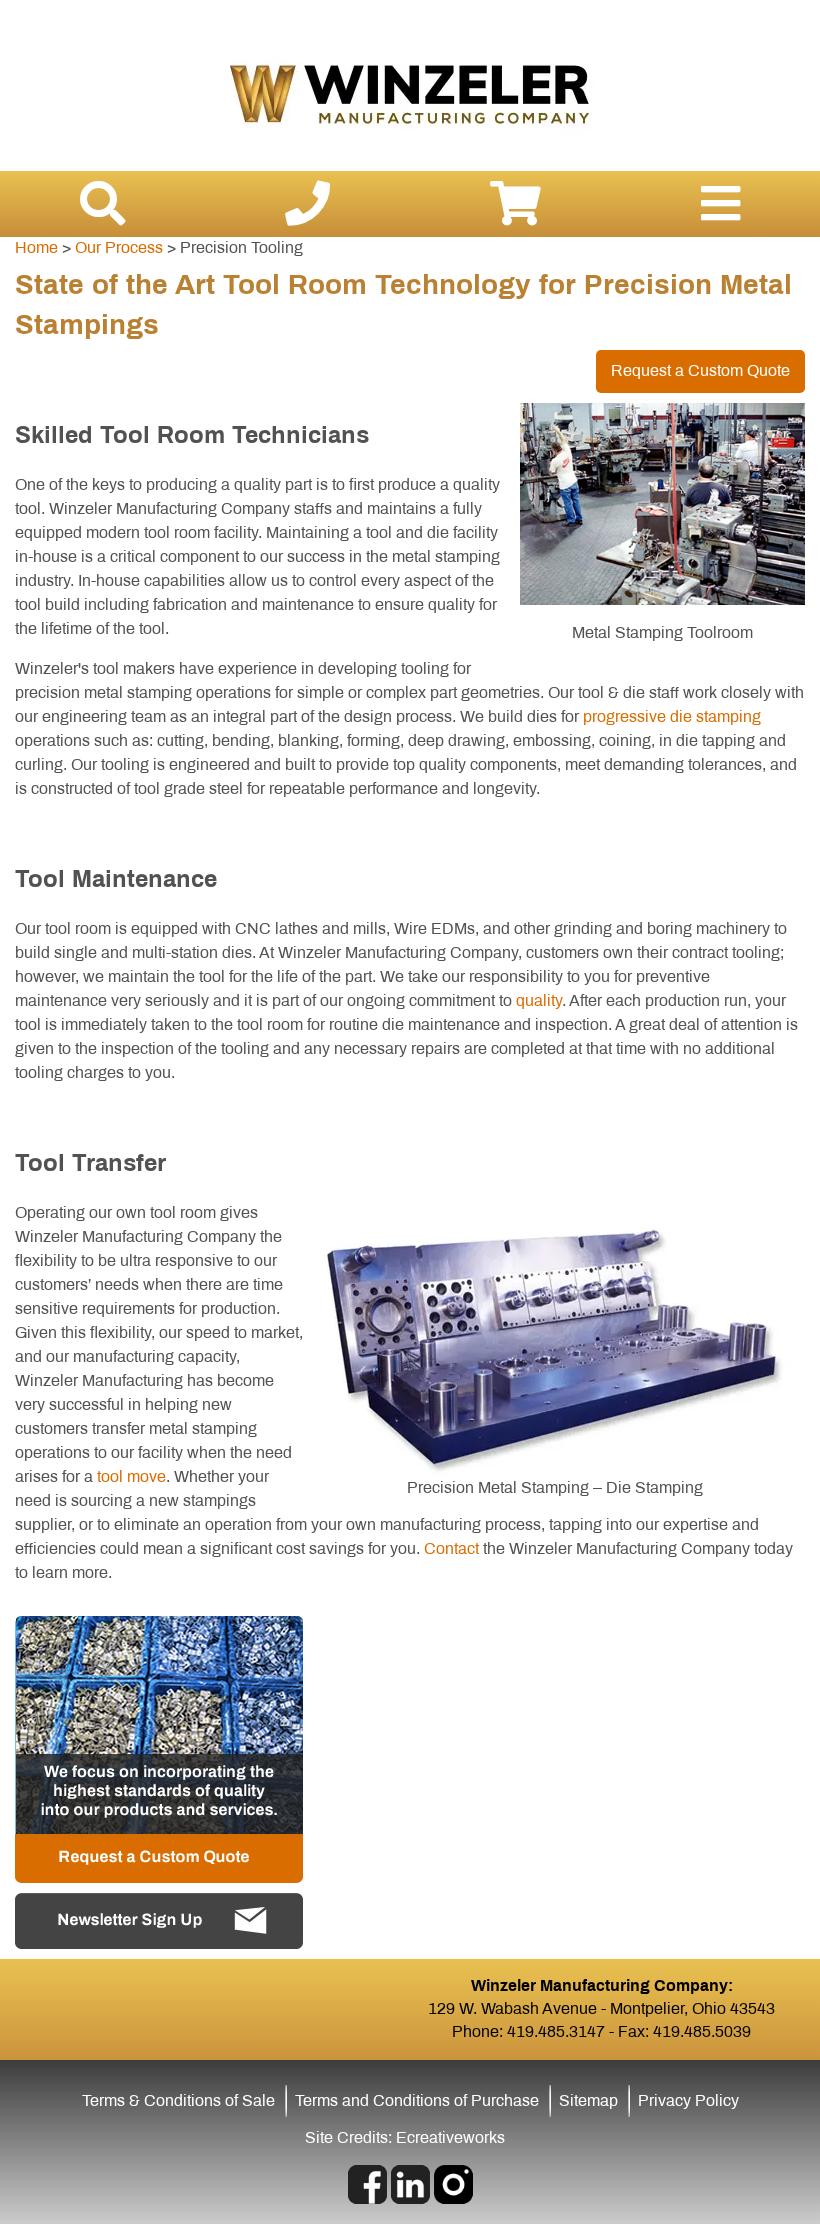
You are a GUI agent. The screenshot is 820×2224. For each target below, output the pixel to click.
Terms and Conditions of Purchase (417, 2100)
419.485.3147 (556, 2031)
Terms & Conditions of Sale (178, 2100)
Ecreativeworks (450, 2137)
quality (539, 1000)
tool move (131, 1476)
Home (36, 247)
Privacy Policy (688, 2100)
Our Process (119, 247)
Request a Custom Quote (700, 370)
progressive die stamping (672, 716)
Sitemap (588, 2100)
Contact (451, 1548)
